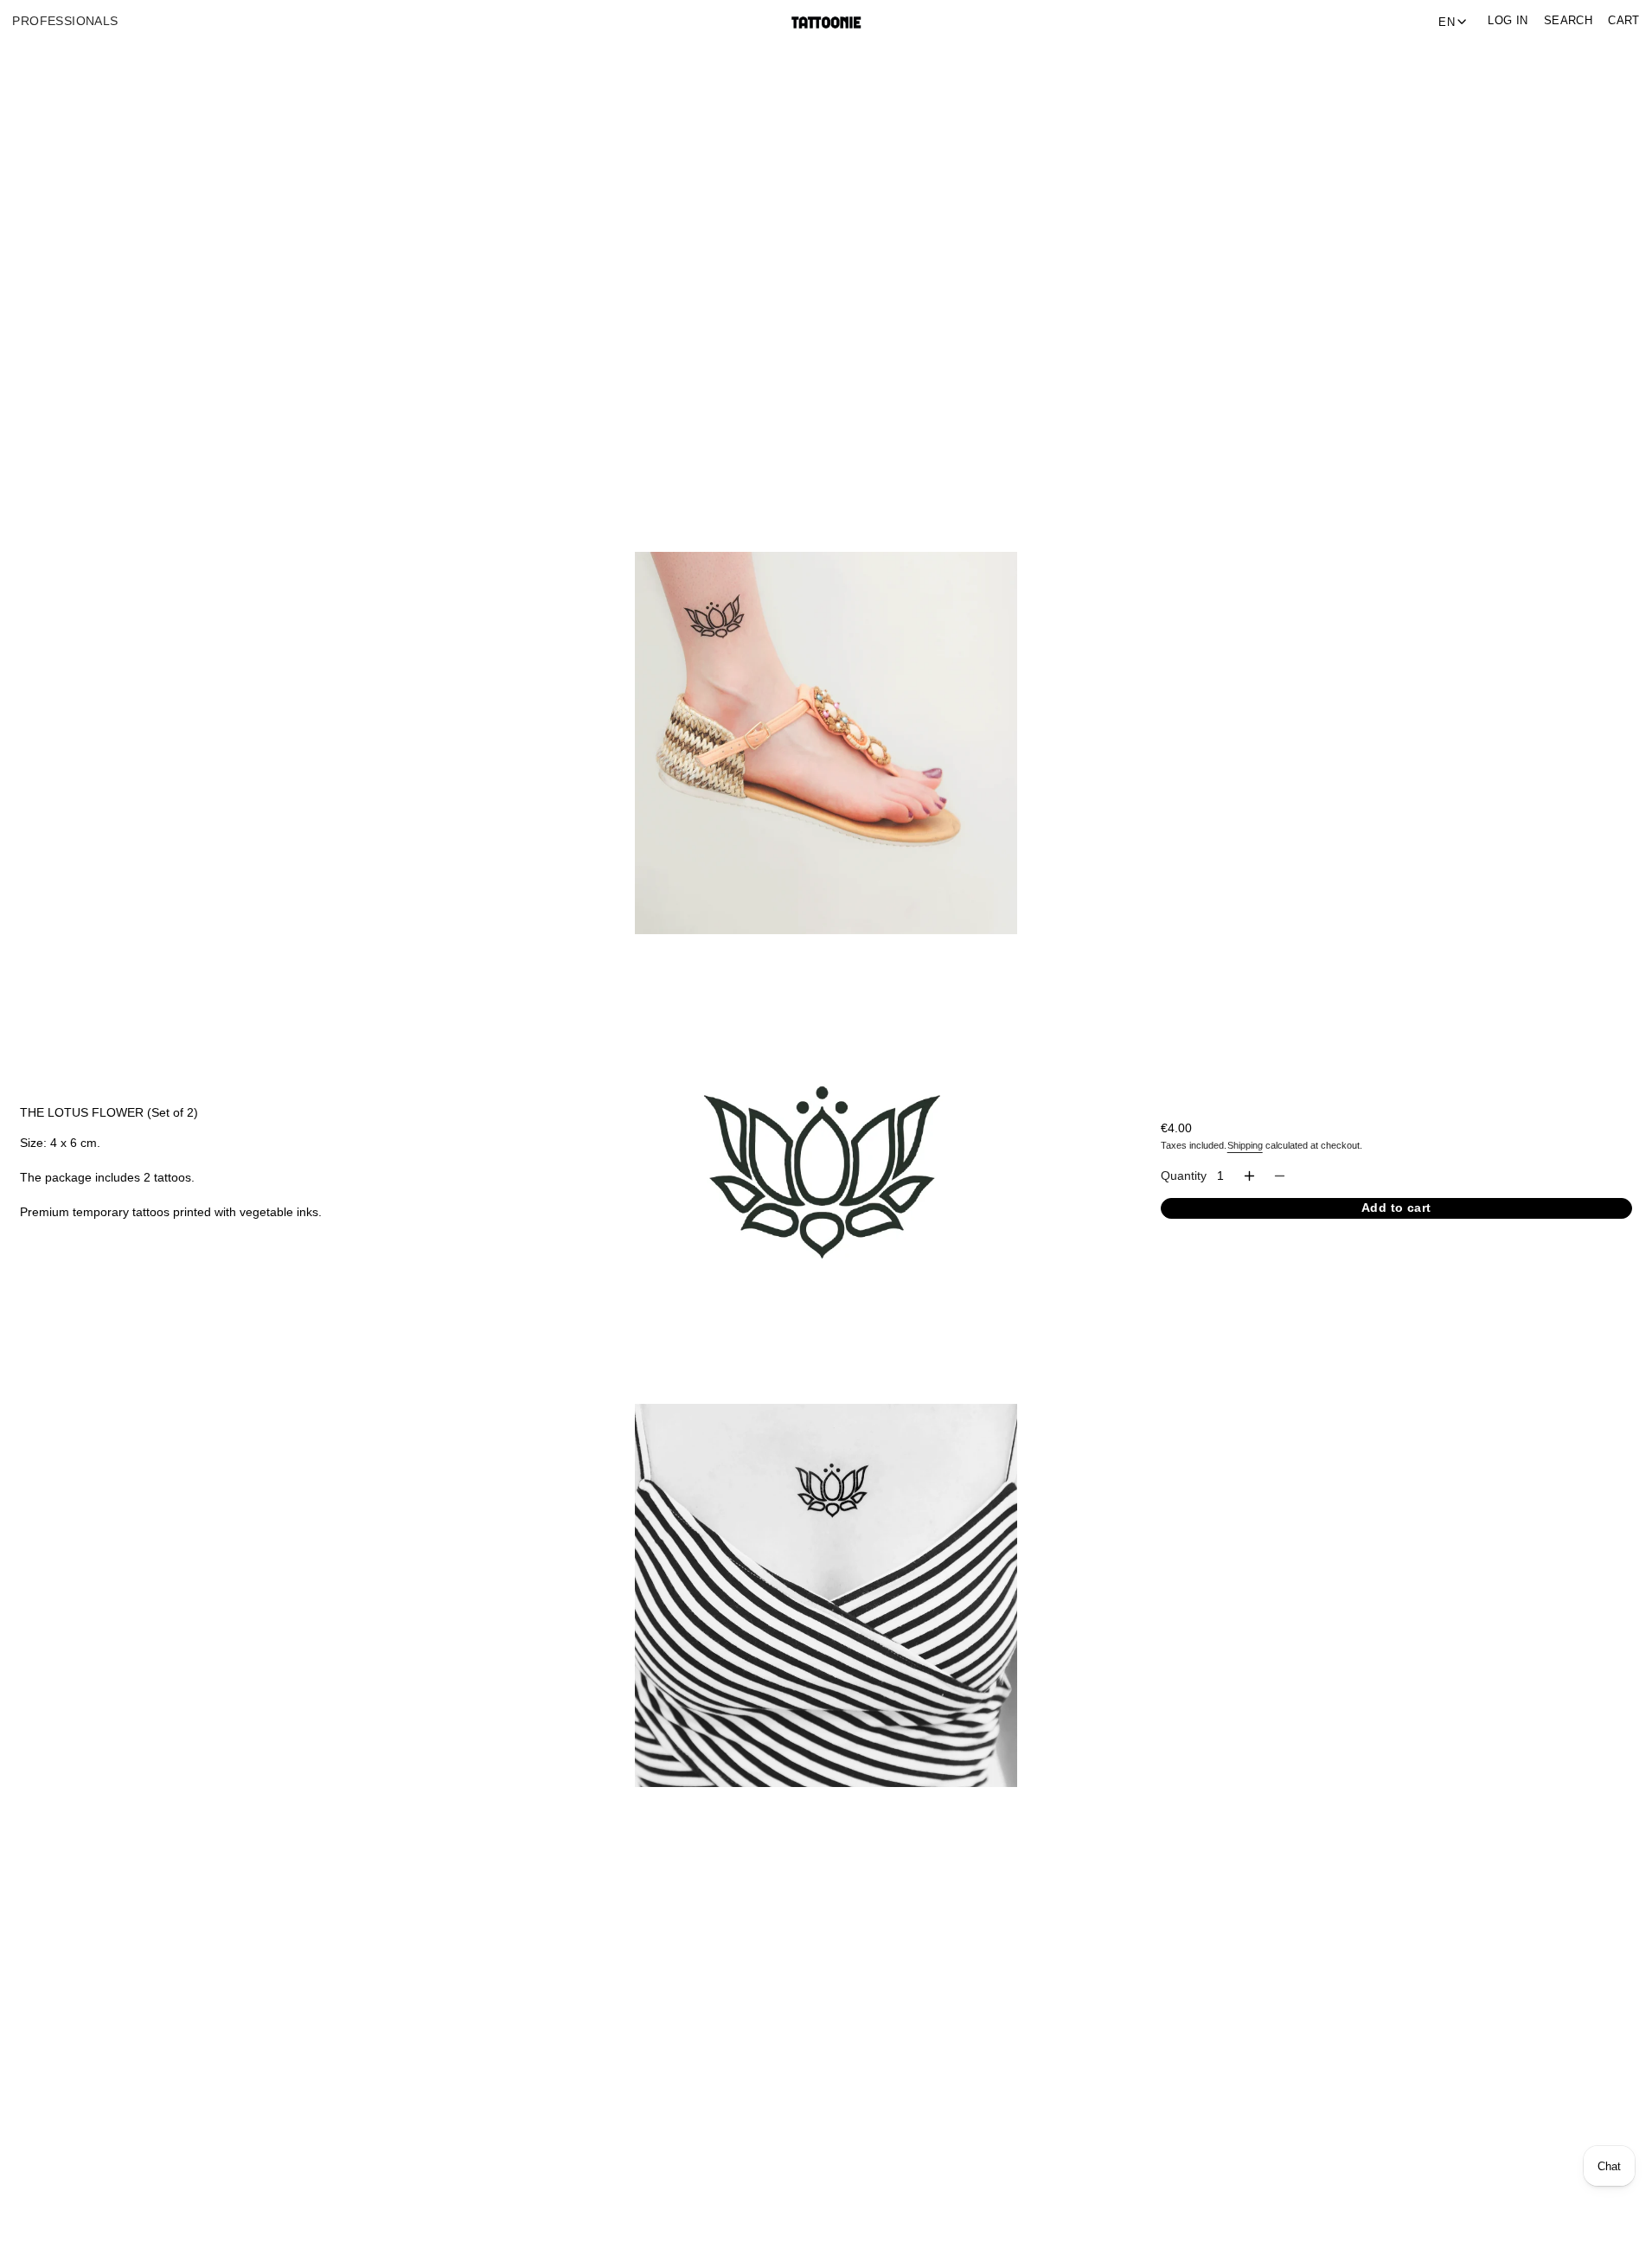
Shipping (1245, 1145)
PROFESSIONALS (65, 21)
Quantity (1184, 1176)
